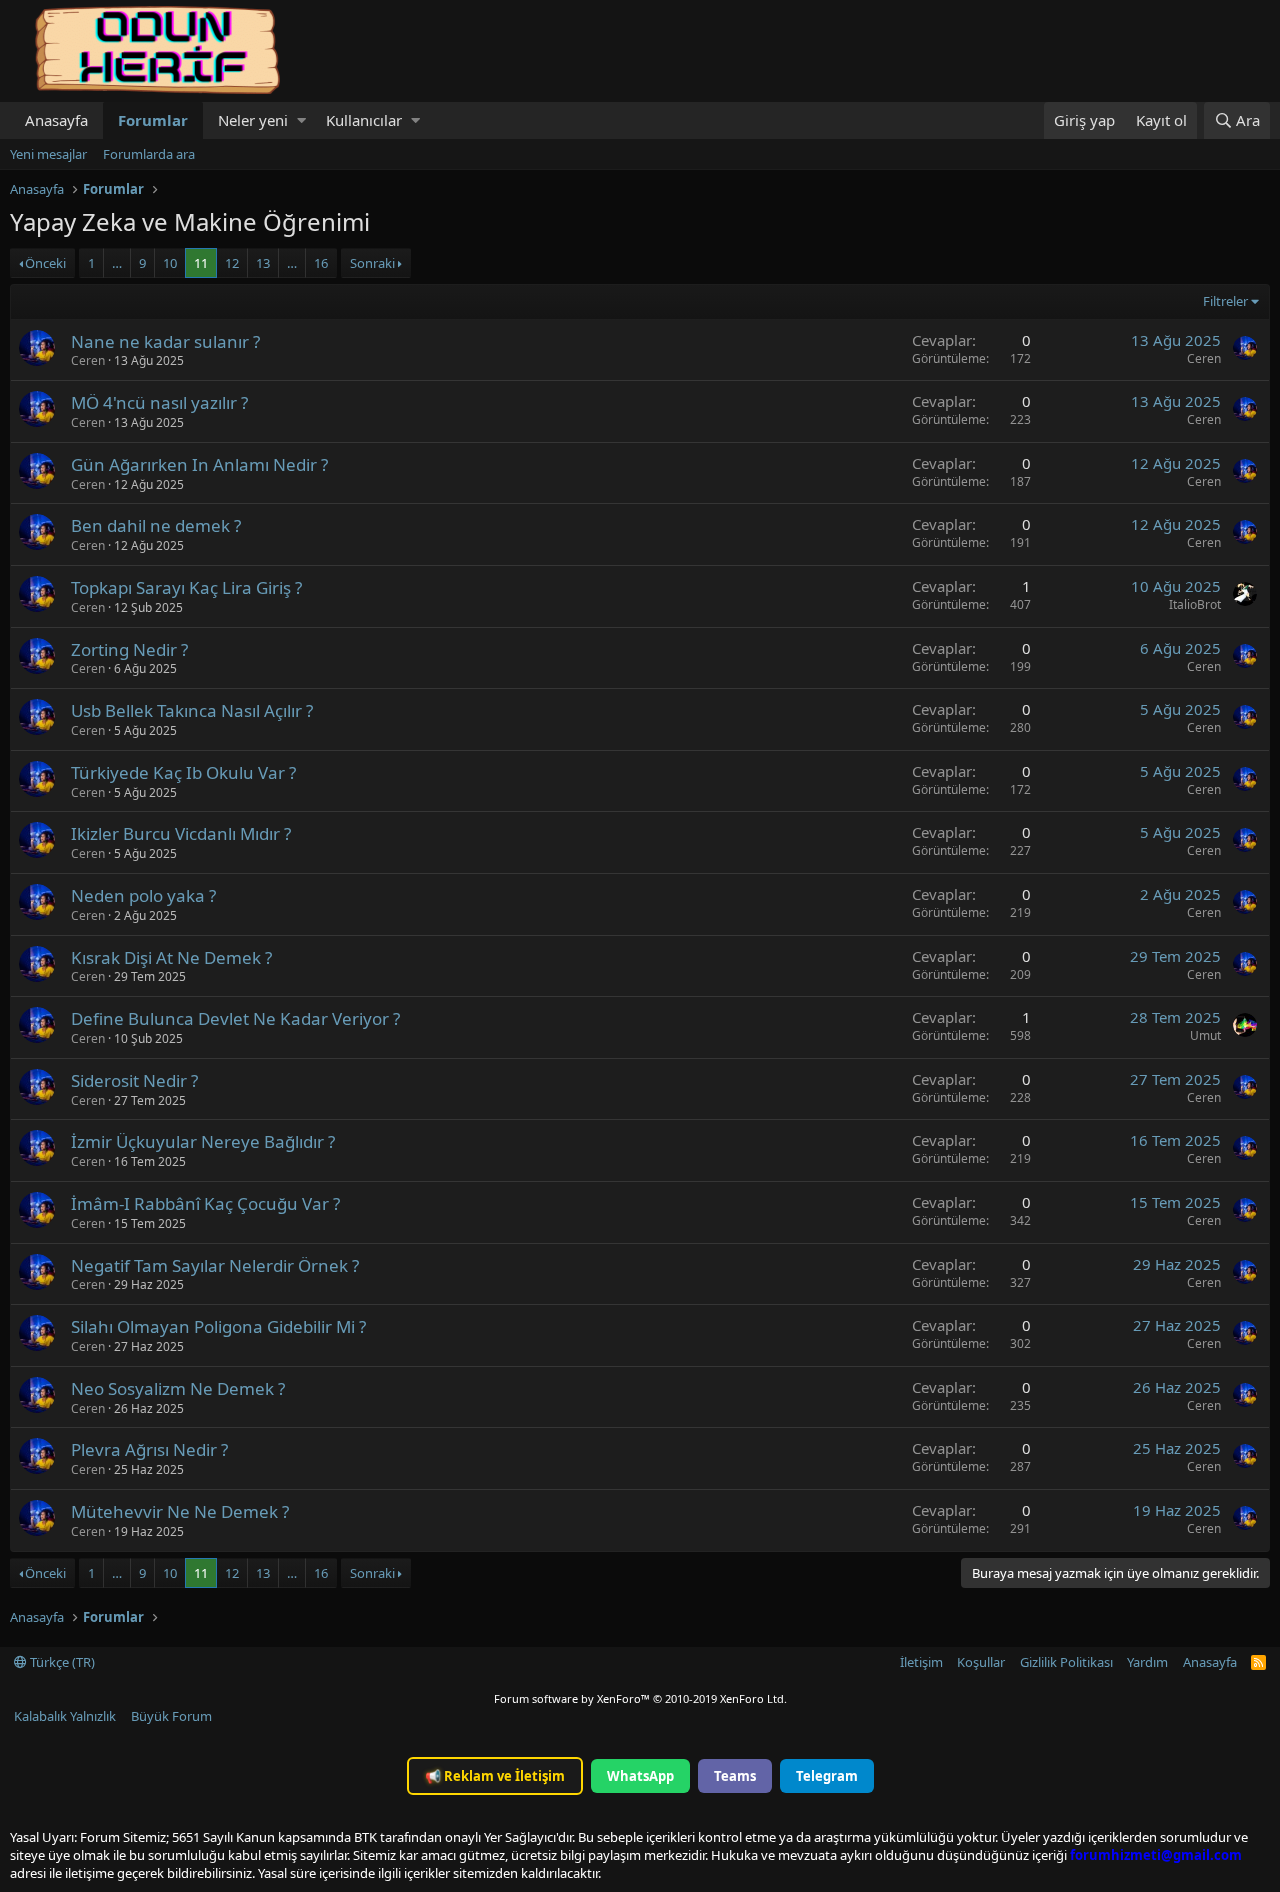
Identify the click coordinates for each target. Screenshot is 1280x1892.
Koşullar (981, 1662)
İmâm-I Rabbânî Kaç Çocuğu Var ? (205, 1203)
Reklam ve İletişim (495, 1776)
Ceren (88, 360)
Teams (735, 1776)
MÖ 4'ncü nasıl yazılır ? (159, 402)
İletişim (921, 1662)
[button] (301, 120)
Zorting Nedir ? (129, 649)
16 (321, 263)
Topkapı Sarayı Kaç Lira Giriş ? (186, 587)
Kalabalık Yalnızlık (65, 1716)
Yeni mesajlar (48, 154)
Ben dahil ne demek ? (156, 525)
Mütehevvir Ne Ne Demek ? (180, 1511)
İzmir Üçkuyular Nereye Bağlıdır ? (203, 1141)
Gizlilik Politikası (1066, 1662)
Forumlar (153, 120)
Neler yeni (253, 120)
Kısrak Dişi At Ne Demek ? (171, 957)
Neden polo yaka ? (143, 895)
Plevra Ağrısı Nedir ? (149, 1449)
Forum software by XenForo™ (640, 1698)
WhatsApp (640, 1776)
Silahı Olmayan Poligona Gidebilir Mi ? (218, 1326)
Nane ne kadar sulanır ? (165, 341)
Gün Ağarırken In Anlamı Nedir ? (199, 464)
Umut (1205, 1035)
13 (263, 263)
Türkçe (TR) (61, 1662)
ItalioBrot (1195, 604)
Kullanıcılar (364, 120)
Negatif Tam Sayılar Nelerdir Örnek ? (215, 1265)
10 (170, 263)
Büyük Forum (171, 1716)
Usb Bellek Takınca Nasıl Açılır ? (192, 710)
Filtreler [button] (1225, 301)
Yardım (1147, 1662)
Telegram (827, 1776)
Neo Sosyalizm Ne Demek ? (178, 1388)
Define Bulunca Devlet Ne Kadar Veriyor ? (235, 1018)
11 (201, 263)
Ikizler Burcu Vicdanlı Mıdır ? (181, 833)
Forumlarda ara (149, 154)
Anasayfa (56, 120)
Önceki (45, 263)
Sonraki (372, 263)
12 (232, 263)
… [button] (117, 263)
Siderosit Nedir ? (134, 1080)
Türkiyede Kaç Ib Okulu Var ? (183, 772)
